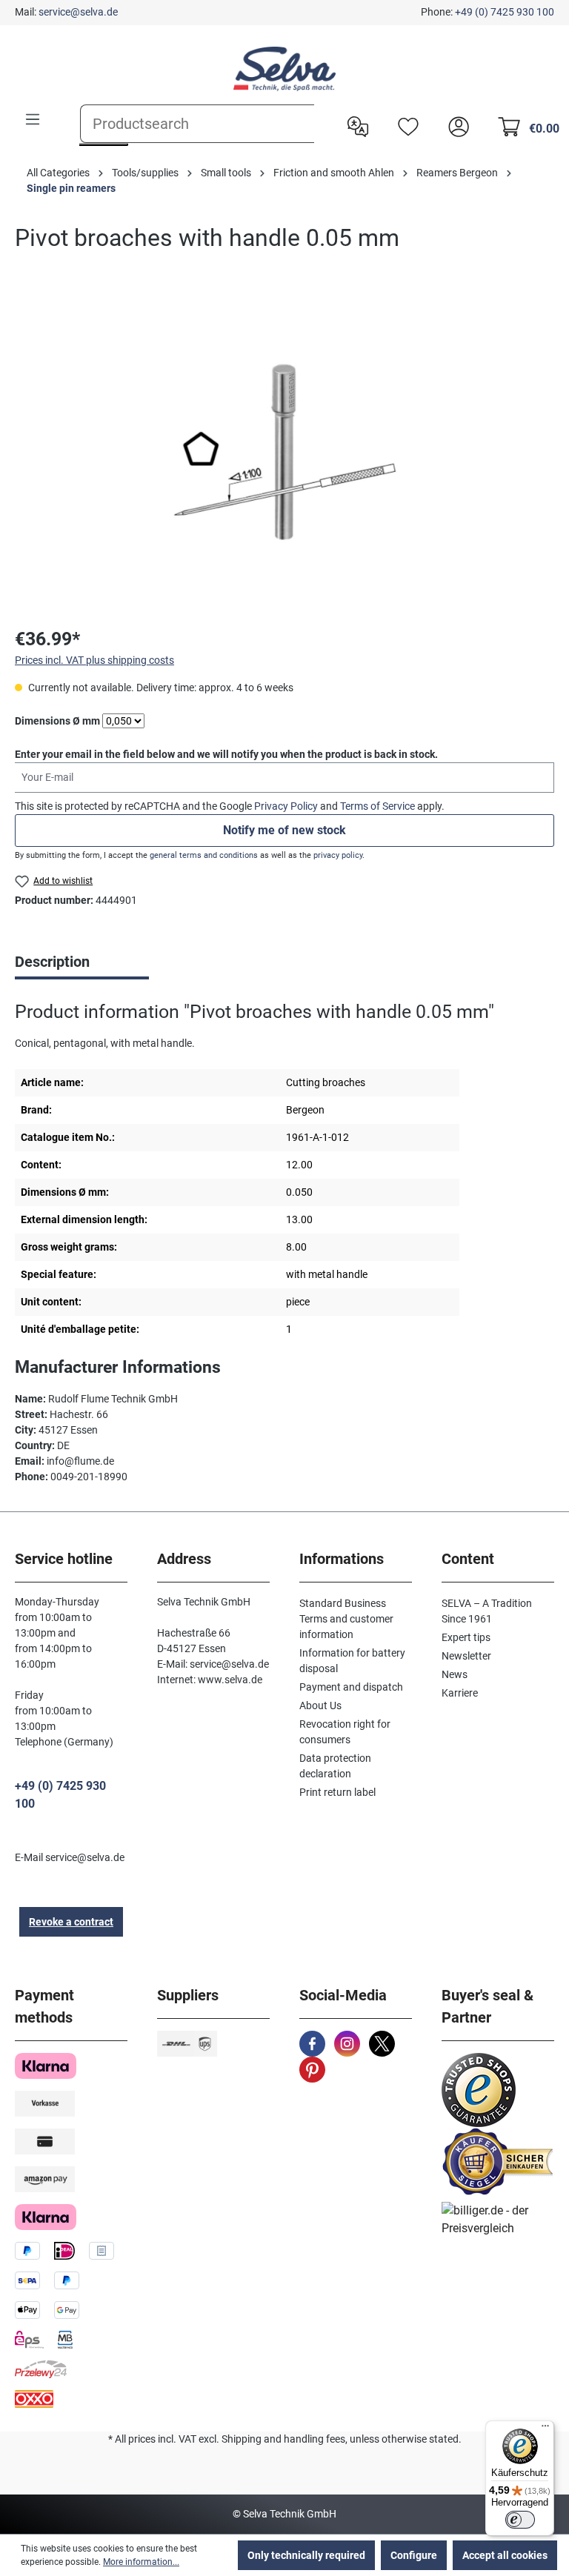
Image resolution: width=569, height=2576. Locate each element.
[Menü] (545, 2429)
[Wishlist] (405, 125)
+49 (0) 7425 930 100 (505, 12)
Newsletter (466, 1656)
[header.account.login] (455, 125)
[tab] (82, 963)
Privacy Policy (286, 806)
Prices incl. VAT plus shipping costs (94, 660)
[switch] (520, 2520)
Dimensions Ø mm (57, 720)
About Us (320, 1705)
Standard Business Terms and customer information (346, 1619)
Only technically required (306, 2555)
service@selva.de (78, 12)
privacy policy (338, 855)
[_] (284, 453)
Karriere (460, 1693)
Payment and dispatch (351, 1687)
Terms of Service (377, 806)
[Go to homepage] (284, 69)
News (455, 1674)
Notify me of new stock (284, 830)
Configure (414, 2555)
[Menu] (33, 119)
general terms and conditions (204, 855)
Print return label (337, 1792)
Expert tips (466, 1637)
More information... (141, 2562)
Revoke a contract (71, 1922)
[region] (284, 453)
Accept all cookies (505, 2555)
